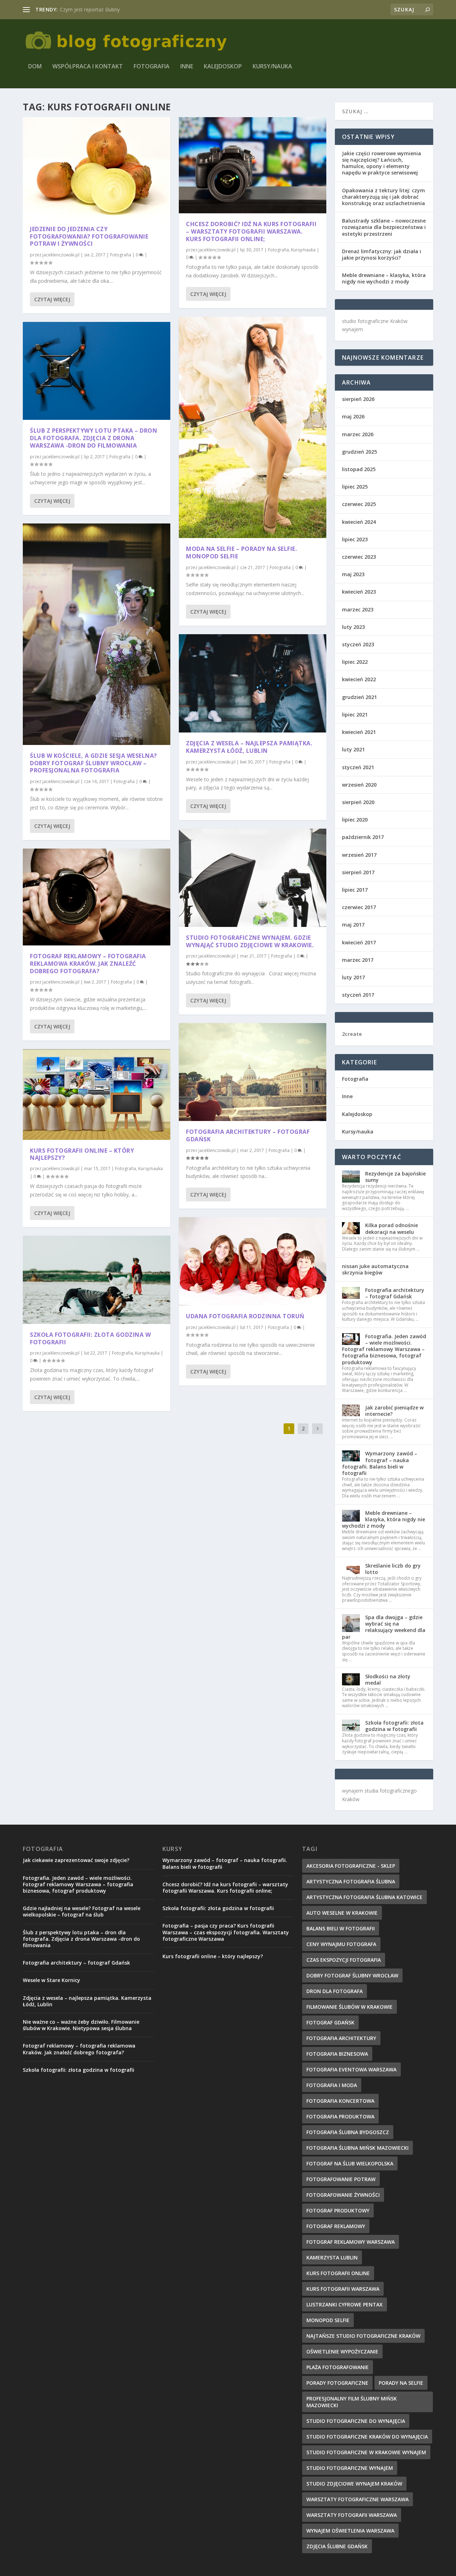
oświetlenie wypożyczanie (342, 2351)
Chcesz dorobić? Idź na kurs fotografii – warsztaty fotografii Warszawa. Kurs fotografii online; (251, 231)
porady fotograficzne (337, 2383)
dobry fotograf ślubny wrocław (352, 1975)
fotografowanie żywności (343, 2195)
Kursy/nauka (272, 67)
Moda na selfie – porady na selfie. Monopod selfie (241, 552)
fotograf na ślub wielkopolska (350, 2163)
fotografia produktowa (340, 2116)
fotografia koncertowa (340, 2101)
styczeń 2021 (358, 767)
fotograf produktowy (338, 2210)
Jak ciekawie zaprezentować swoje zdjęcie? (76, 1860)
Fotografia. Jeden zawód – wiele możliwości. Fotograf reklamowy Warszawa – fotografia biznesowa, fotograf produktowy (384, 1349)
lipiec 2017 (355, 890)
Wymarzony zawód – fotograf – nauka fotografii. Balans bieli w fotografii (380, 1463)
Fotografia (152, 67)
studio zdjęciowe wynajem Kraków (354, 2484)
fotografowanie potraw (341, 2179)
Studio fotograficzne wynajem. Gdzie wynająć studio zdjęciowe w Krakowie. (250, 941)
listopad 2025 (359, 469)
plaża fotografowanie (338, 2367)
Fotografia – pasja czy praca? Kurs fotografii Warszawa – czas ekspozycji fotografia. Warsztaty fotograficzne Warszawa (226, 1932)
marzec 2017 (358, 960)
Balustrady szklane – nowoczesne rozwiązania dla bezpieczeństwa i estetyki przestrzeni (384, 227)
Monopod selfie (328, 2320)
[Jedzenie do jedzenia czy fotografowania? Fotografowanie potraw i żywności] (97, 168)
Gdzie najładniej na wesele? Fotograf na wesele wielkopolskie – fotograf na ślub (82, 1911)
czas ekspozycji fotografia (344, 1960)
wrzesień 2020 (359, 785)
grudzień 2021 (359, 697)
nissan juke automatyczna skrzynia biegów (375, 1269)
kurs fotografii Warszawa (343, 2289)
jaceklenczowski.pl (61, 255)
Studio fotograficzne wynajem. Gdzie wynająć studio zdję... (127, 9)
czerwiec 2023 (359, 557)
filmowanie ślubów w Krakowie (349, 2007)
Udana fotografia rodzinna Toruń (245, 1316)
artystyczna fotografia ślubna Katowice (364, 1897)
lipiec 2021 (355, 715)
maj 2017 (353, 925)
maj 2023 (353, 574)
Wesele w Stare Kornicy (51, 1980)
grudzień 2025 (359, 452)
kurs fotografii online (338, 2273)
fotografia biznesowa (337, 2054)
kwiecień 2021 (359, 732)
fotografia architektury (341, 2038)
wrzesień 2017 (359, 855)
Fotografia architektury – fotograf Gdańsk (248, 1135)
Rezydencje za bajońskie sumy (395, 1177)
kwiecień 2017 (359, 942)
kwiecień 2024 (359, 522)
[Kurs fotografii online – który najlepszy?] (97, 1094)
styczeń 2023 (358, 644)
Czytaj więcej (52, 299)
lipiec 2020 (355, 820)
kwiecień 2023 (359, 592)
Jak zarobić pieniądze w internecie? (394, 1411)
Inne (187, 67)
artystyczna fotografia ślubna (351, 1881)
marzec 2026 (358, 434)
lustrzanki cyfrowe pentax (344, 2304)
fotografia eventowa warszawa (351, 2069)
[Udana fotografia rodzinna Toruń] (253, 1261)
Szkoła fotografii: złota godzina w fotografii (90, 1338)
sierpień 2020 (358, 802)
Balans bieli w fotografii (341, 1928)
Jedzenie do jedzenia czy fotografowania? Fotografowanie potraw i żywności (89, 236)
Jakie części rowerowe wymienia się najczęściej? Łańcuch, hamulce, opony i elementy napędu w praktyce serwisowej (382, 163)
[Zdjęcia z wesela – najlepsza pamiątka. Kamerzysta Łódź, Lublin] (253, 683)
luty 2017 (353, 977)
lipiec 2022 (355, 662)
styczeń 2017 (358, 995)
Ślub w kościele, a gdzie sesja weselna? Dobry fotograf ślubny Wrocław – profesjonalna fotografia (94, 763)
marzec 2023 (358, 609)
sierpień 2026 (358, 399)
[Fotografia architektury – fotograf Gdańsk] (253, 1072)
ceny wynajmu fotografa (341, 1944)
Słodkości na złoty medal (388, 1680)
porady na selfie (401, 2383)
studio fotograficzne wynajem (350, 2468)
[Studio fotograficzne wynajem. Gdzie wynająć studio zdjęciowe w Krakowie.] (253, 878)
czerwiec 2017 (359, 907)
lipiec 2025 (355, 487)
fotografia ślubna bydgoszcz (348, 2132)
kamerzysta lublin (332, 2257)
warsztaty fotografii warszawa (352, 2515)
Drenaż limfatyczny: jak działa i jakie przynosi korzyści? (382, 254)
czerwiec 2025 (359, 504)
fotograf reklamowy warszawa (351, 2242)
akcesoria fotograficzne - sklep (351, 1866)
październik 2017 (363, 837)
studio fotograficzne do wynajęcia (356, 2421)
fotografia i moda (332, 2085)
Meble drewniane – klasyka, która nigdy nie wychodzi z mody (384, 278)
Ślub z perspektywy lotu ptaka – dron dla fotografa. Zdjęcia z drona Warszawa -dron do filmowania (94, 438)
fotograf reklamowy (336, 2226)
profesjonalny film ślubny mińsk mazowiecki (352, 2402)
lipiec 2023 (355, 539)
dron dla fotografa (335, 1991)
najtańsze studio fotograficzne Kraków (363, 2336)
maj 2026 (353, 416)
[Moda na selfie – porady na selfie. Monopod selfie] (253, 427)
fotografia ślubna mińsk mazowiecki (357, 2148)
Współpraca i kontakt (88, 67)
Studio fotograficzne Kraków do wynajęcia (367, 2437)
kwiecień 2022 (359, 679)
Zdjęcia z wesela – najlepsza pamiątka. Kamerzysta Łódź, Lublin (249, 747)
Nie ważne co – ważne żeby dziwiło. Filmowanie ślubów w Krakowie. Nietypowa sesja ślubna (81, 2025)
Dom (35, 67)
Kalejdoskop (223, 67)
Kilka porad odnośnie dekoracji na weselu (392, 1228)
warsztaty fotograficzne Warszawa (357, 2499)
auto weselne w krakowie (342, 1913)
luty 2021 (353, 749)
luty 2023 (353, 627)
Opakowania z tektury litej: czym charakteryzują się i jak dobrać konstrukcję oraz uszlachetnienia (384, 197)
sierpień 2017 (358, 872)
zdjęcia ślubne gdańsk (337, 2546)
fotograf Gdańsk (330, 2022)
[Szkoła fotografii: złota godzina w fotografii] (97, 1280)
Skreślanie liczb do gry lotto (393, 1569)
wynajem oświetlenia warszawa (350, 2531)
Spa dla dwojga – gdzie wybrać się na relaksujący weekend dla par (384, 1627)
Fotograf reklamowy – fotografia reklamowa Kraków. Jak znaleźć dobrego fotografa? (88, 964)
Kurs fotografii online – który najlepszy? (82, 1154)
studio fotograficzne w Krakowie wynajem (366, 2452)
